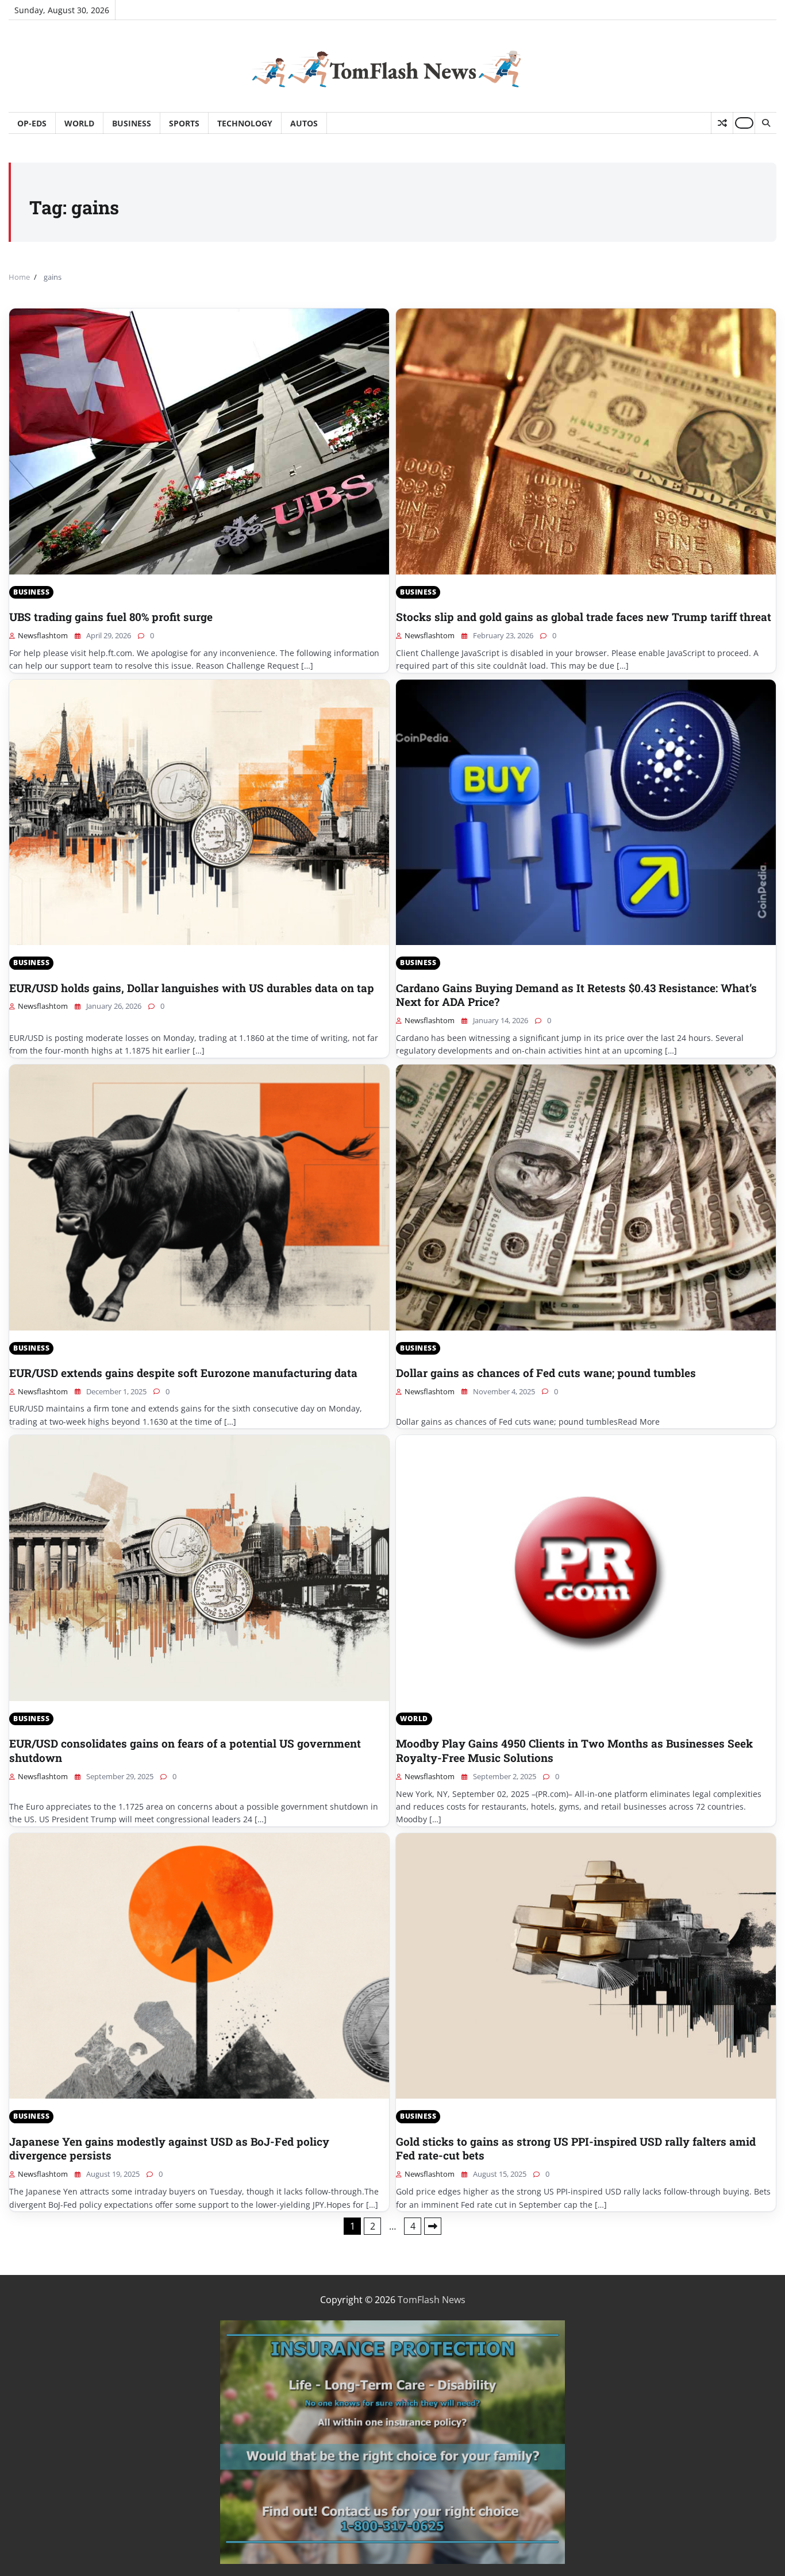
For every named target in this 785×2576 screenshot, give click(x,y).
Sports (184, 123)
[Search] (765, 123)
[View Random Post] (722, 123)
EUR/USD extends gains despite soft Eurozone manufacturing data (183, 1373)
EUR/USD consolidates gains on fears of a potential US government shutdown (185, 1750)
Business (132, 123)
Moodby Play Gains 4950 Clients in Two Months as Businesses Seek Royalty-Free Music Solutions (574, 1750)
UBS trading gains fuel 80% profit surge (111, 617)
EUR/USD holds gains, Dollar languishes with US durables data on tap (192, 988)
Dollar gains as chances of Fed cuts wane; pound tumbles (546, 1373)
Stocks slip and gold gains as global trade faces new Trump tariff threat (584, 617)
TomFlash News (432, 2300)
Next (433, 2226)
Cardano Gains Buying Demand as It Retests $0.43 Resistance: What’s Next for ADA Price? (576, 995)
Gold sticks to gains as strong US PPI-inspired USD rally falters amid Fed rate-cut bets (576, 2149)
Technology (245, 123)
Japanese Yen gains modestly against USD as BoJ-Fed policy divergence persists (169, 2149)
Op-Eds (32, 123)
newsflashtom (43, 635)
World (79, 123)
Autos (304, 123)
